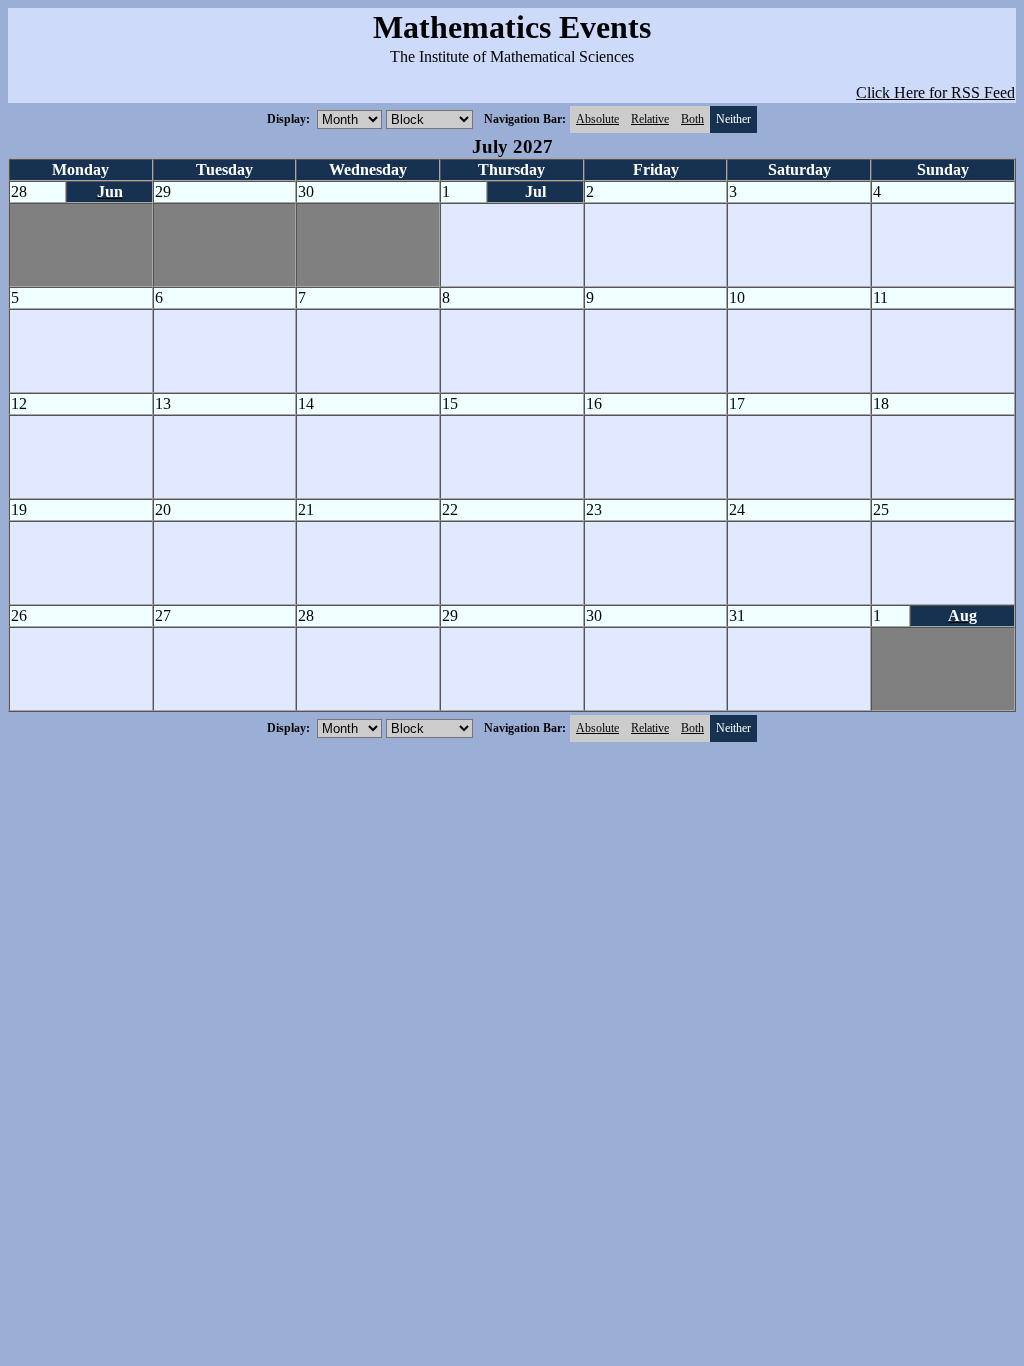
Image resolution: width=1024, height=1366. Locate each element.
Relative (650, 119)
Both (692, 119)
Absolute (597, 119)
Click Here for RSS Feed (935, 92)
